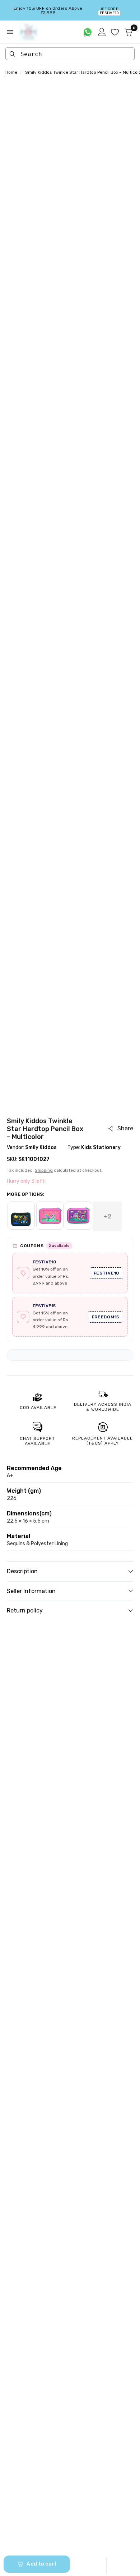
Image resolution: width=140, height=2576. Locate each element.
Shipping (44, 1170)
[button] (107, 2566)
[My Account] (102, 32)
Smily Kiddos (41, 1147)
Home (11, 72)
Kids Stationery (101, 1147)
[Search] (12, 54)
